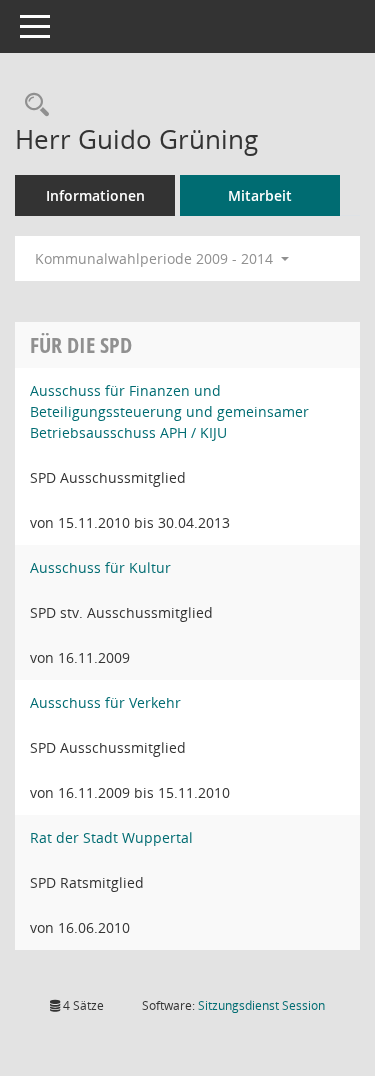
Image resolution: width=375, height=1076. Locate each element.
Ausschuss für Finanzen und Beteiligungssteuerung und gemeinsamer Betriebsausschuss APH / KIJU (169, 411)
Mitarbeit (260, 195)
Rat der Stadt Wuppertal (111, 837)
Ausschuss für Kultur (100, 567)
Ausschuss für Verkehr (105, 702)
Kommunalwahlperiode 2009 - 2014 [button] (156, 258)
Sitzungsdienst (261, 1005)
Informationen (95, 195)
